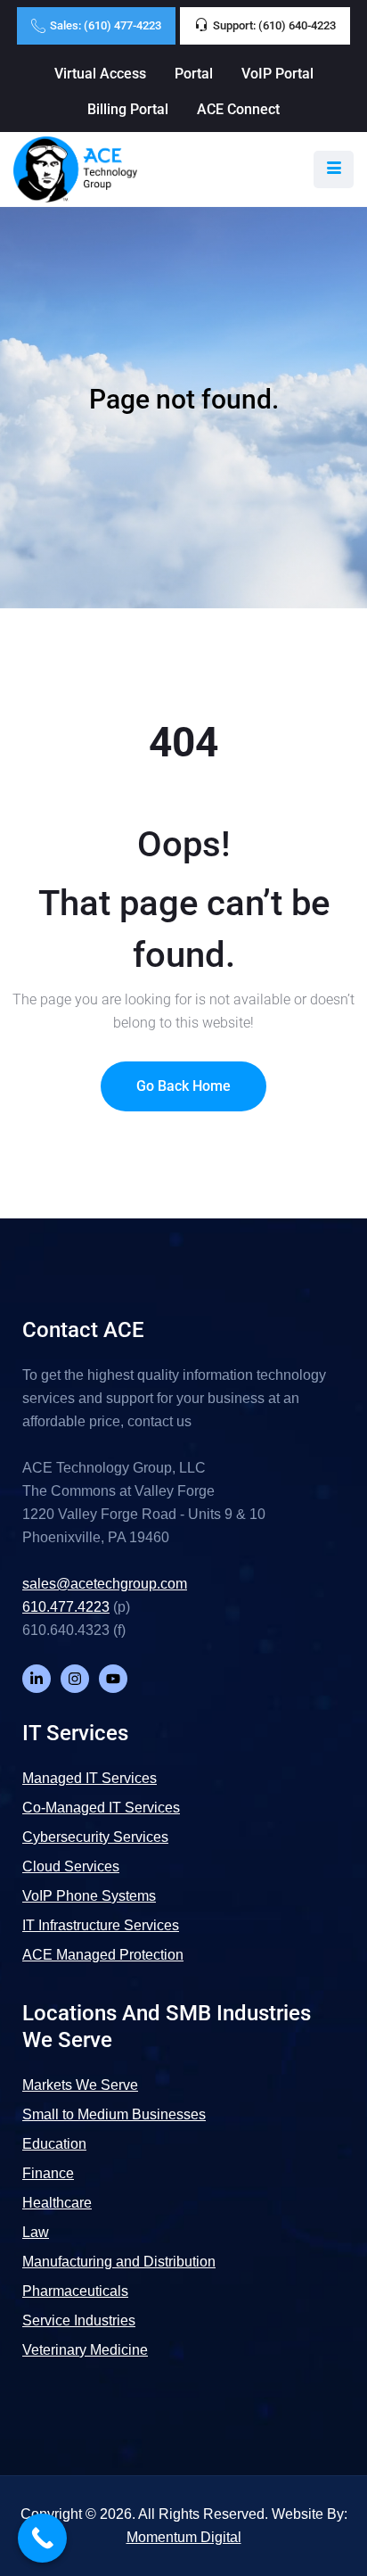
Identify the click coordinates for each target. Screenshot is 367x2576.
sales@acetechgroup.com (105, 1584)
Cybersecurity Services (95, 1837)
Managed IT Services (90, 1778)
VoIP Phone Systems (89, 1896)
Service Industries (79, 2320)
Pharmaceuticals (75, 2291)
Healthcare (57, 2203)
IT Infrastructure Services (101, 1925)
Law (36, 2232)
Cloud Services (71, 1866)
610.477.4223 (66, 1607)
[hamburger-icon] (334, 169)
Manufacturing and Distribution (119, 2262)
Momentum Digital (184, 2537)
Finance (48, 2173)
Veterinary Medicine (85, 2350)
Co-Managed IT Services (101, 1808)
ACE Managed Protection (103, 1955)
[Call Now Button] (42, 2538)
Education (54, 2144)
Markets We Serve (80, 2085)
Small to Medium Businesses (114, 2114)
